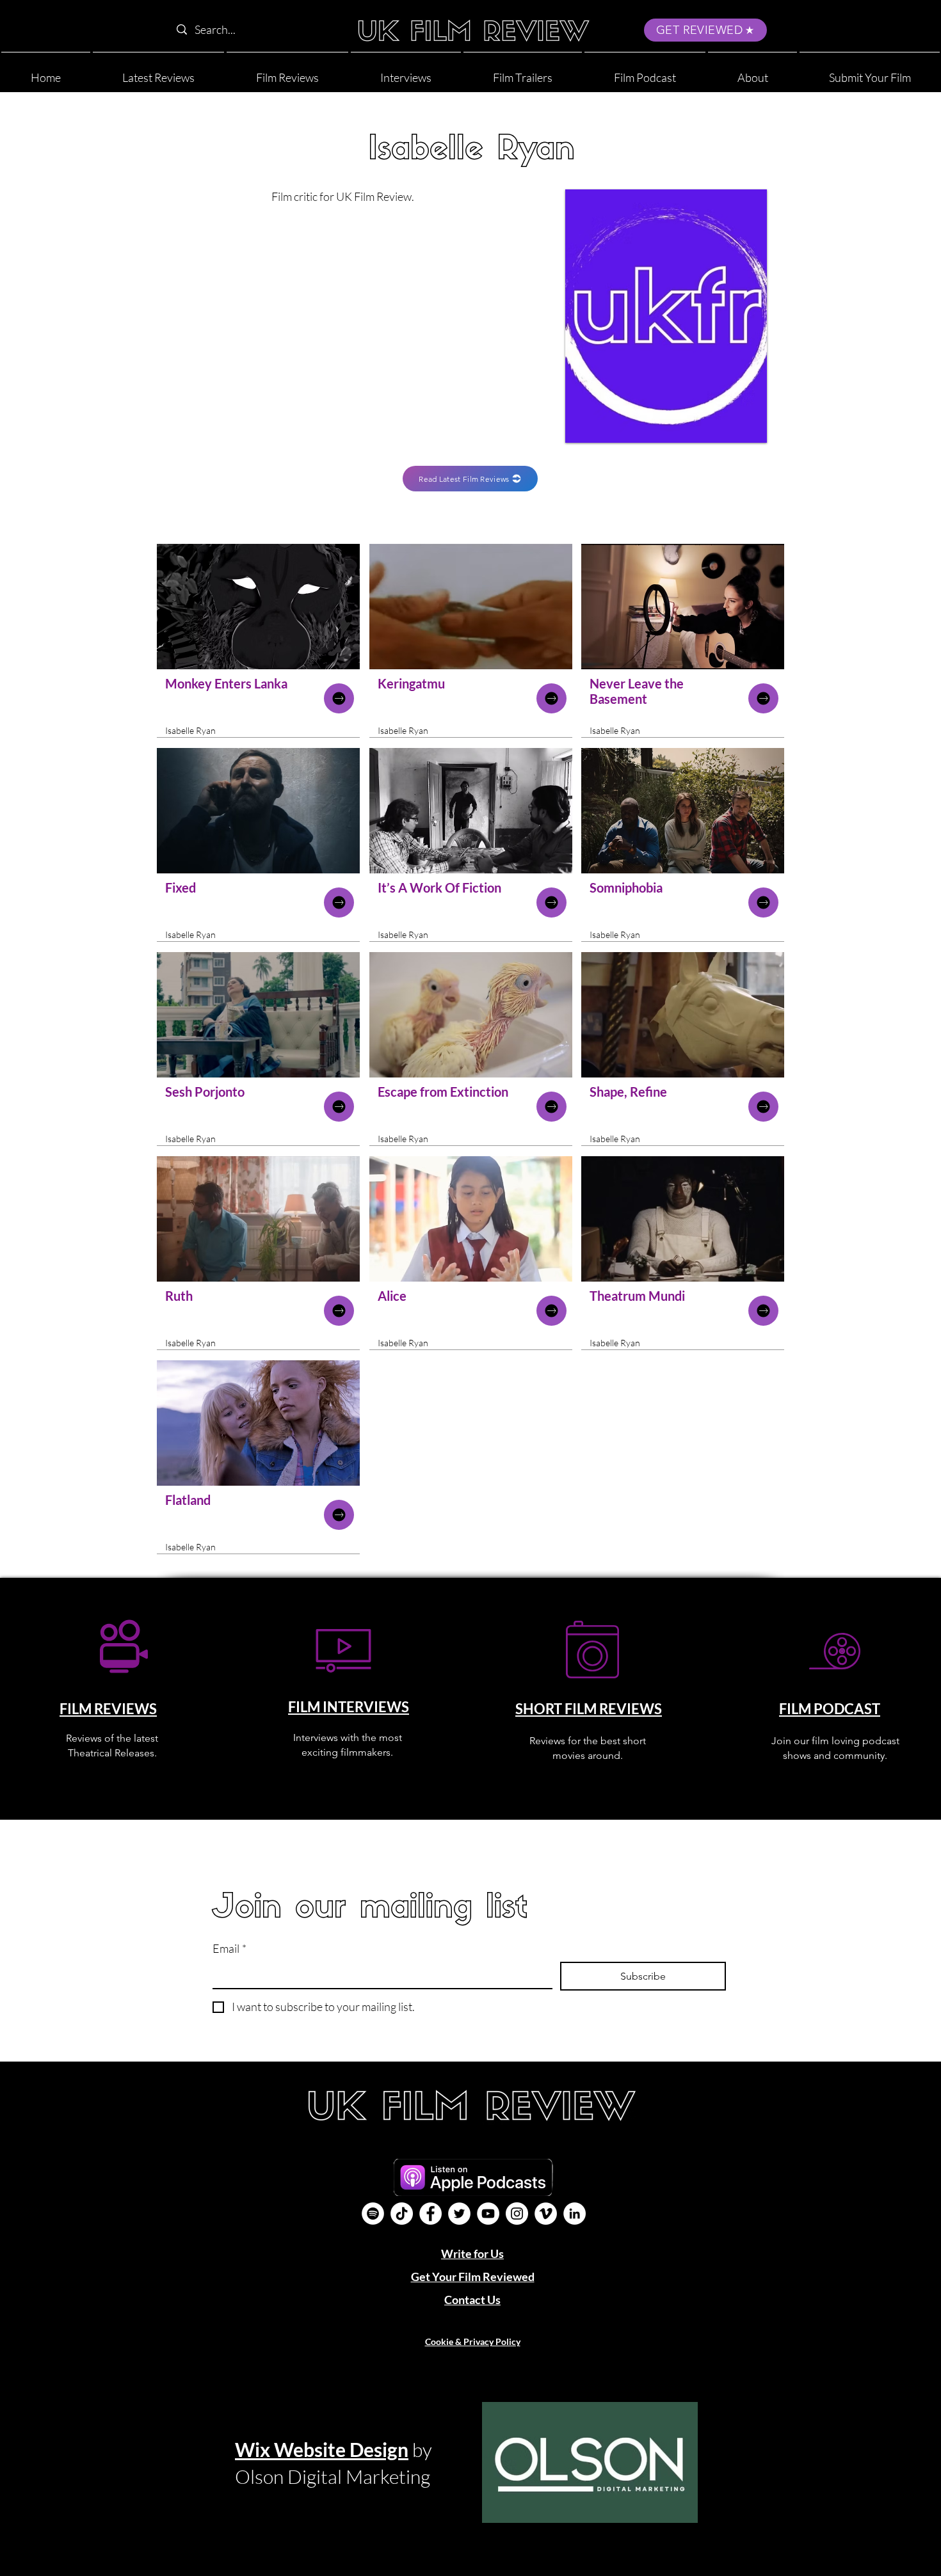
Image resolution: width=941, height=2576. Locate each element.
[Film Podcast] (373, 2214)
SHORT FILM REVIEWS (589, 1709)
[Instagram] (517, 2214)
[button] (752, 72)
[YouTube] (488, 2214)
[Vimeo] (546, 2214)
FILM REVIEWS (108, 1709)
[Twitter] (459, 2214)
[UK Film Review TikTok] (402, 2214)
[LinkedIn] (575, 2214)
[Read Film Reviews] (339, 698)
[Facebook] (430, 2214)
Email (229, 1948)
